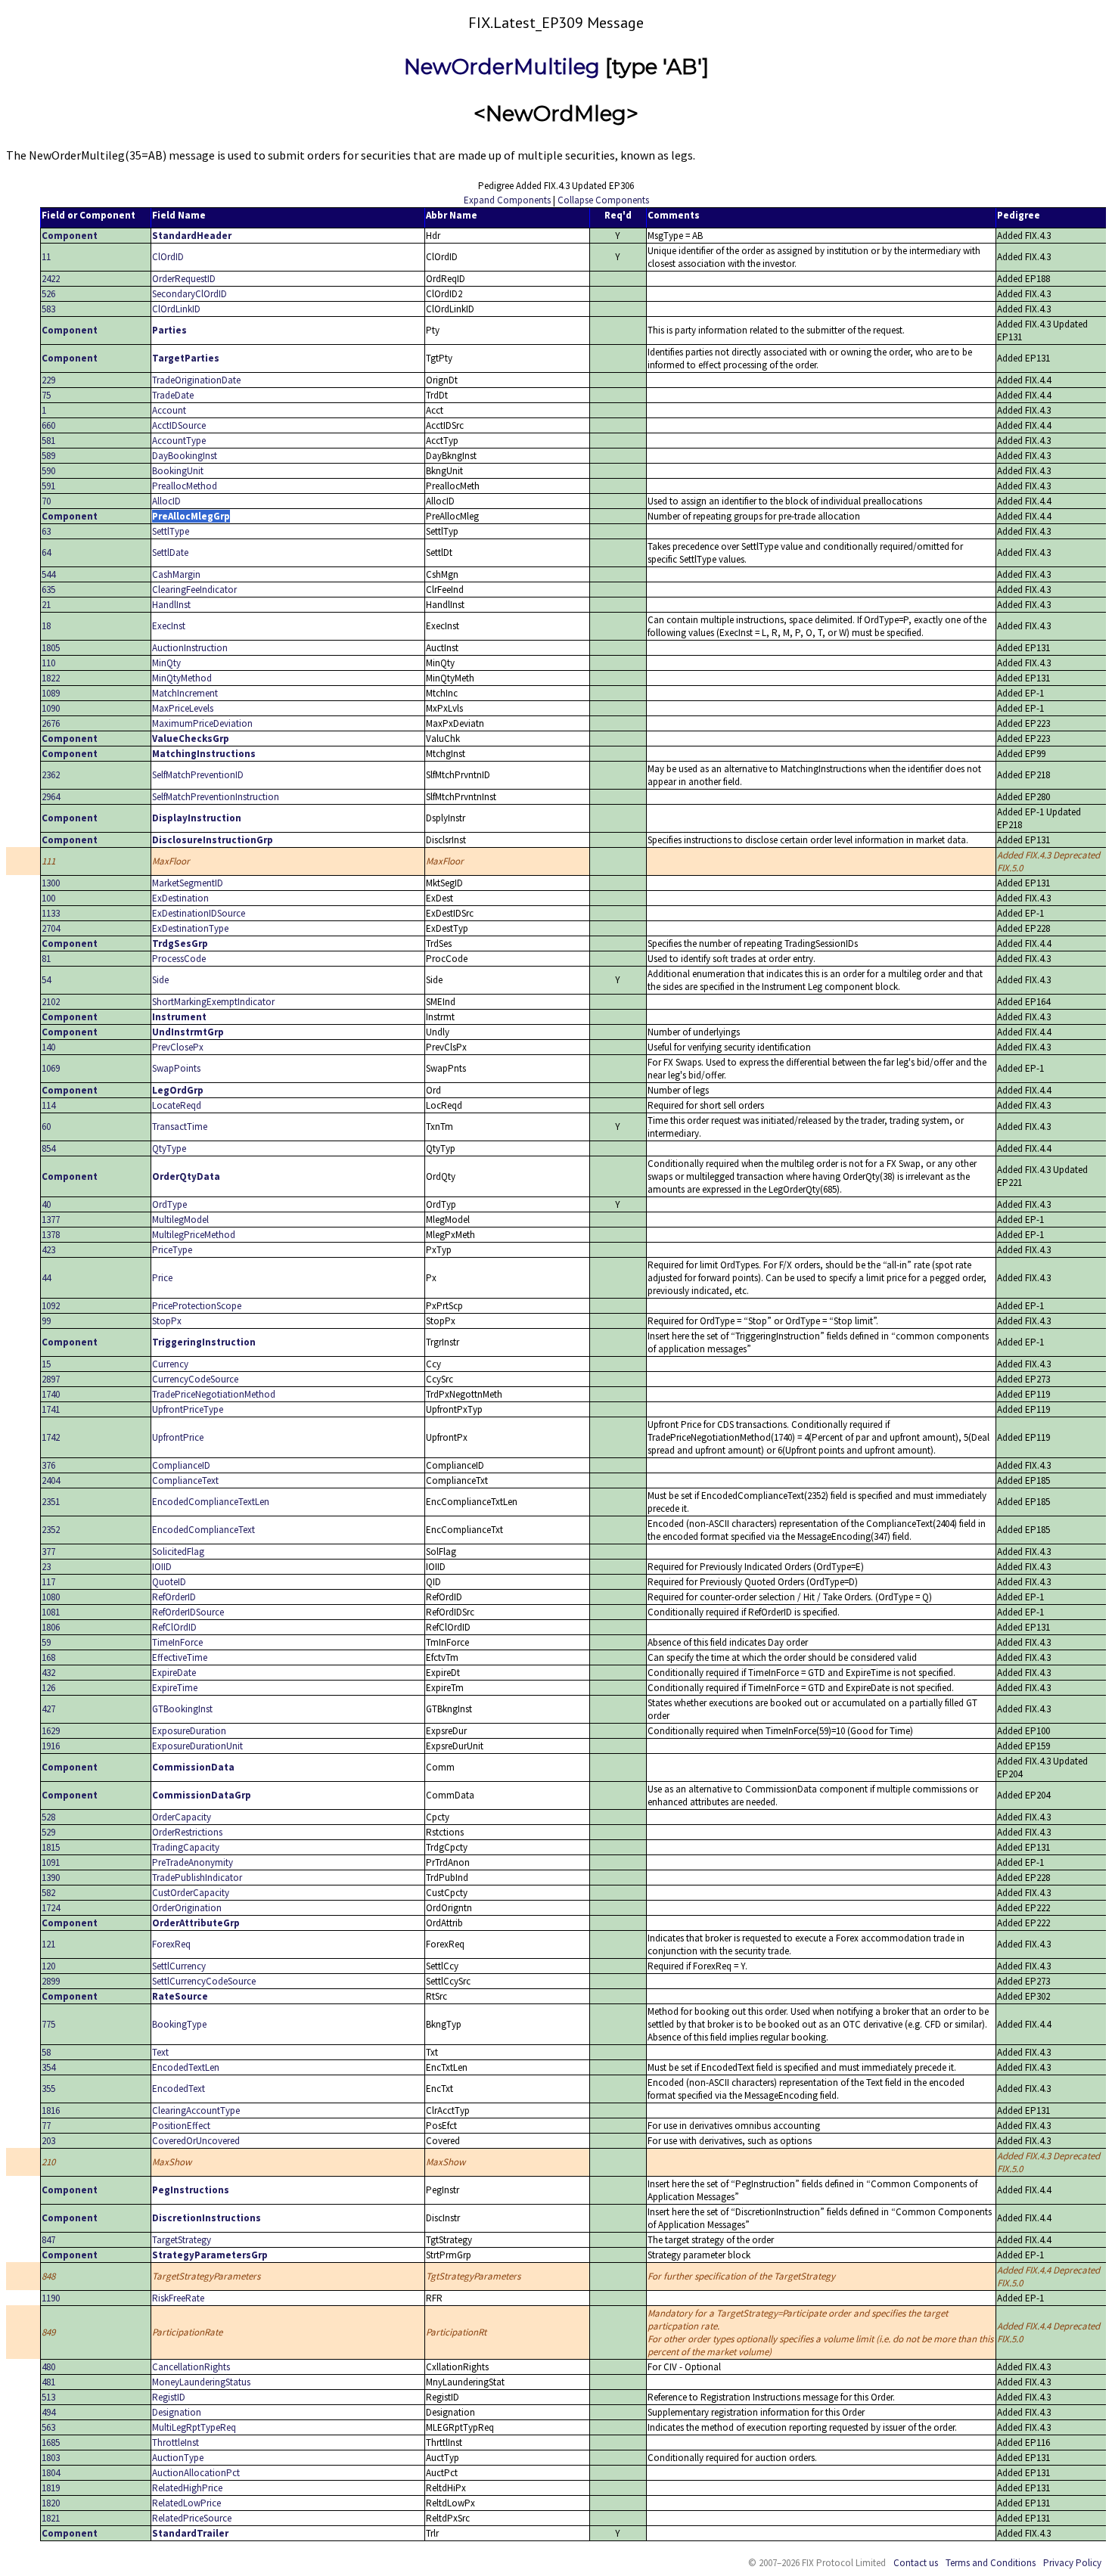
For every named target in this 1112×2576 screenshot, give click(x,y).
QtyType (169, 1148)
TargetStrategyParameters (206, 2276)
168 (48, 1657)
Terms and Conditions (991, 2563)
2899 (51, 1981)
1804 (51, 2473)
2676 (51, 723)
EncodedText (179, 2089)
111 (48, 861)
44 (46, 1278)
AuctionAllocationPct (196, 2473)
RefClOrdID (174, 1627)
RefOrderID (174, 1597)
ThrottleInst (175, 2443)
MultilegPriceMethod (194, 1235)
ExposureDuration (189, 1731)
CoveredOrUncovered (196, 2141)
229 (48, 380)
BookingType (179, 2024)
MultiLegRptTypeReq (194, 2427)
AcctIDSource (179, 425)
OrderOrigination (187, 1908)
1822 (51, 678)
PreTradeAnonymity (193, 1862)
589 (48, 456)
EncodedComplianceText (203, 1530)
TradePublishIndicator (197, 1878)
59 (46, 1642)
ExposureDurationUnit (197, 1746)
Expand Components (507, 200)
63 (46, 531)
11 (46, 257)
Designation (177, 2412)
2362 (51, 775)
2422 (51, 279)
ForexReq (171, 1944)
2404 (51, 1480)
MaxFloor (171, 861)
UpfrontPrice (178, 1437)
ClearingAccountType (196, 2110)
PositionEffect (181, 2126)
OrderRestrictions (187, 1832)
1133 (51, 913)
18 (46, 626)
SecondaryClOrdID (189, 294)
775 (48, 2024)
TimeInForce (177, 1642)
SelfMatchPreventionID (198, 775)
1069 (51, 1068)
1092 (51, 1306)
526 (48, 294)
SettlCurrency (179, 1966)
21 (46, 605)
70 (46, 501)
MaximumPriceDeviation (202, 723)
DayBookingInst (185, 456)
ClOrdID (168, 257)
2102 (51, 1002)
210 (48, 2162)
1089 (51, 693)
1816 (51, 2110)
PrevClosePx (178, 1047)
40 (46, 1204)
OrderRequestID (184, 279)
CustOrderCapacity (191, 1893)
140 (48, 1047)
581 (48, 441)
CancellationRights (191, 2367)
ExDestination (180, 898)
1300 (51, 883)
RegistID (169, 2397)
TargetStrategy (182, 2240)
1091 (51, 1862)
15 (46, 1364)
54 (46, 980)
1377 (51, 1220)
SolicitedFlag (178, 1552)
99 (46, 1321)
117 (48, 1582)
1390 (51, 1878)
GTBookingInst (182, 1709)
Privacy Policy (1072, 2563)
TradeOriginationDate (196, 380)
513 (48, 2397)
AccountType (179, 441)
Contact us (916, 2563)
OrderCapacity (182, 1817)
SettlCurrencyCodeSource (204, 1981)
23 (46, 1567)
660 (48, 425)
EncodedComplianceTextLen (211, 1502)
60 (46, 1127)
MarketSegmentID (188, 883)
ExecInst (169, 626)
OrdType (169, 1204)
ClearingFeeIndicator (194, 590)
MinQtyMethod (182, 678)
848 (48, 2276)
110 (48, 663)
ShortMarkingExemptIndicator (213, 1002)
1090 (51, 708)
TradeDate (173, 395)
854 (48, 1148)
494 (48, 2412)
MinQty (166, 663)
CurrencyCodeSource (195, 1379)
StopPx (167, 1321)
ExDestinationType (190, 928)
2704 (51, 928)
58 (46, 2052)
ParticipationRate (187, 2332)
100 (48, 898)
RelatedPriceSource (192, 2518)
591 (48, 486)
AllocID (166, 501)
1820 (51, 2503)
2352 (51, 1530)
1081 (51, 1612)
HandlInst (171, 605)
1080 (51, 1597)
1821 (51, 2518)
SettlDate (170, 552)
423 (48, 1250)
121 (48, 1944)
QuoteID (169, 1582)
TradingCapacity (186, 1847)
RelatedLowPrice (186, 2503)
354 (48, 2067)
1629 (51, 1731)
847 (48, 2240)
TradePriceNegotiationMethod (214, 1394)
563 (48, 2427)
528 (48, 1817)
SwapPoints (176, 1068)
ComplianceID (181, 1465)
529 (48, 1832)
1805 (51, 648)
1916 (51, 1746)
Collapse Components (603, 200)
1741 (51, 1409)
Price (162, 1278)
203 (48, 2141)
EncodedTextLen (186, 2067)
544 (48, 574)
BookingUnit (178, 471)
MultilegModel (180, 1220)
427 (48, 1709)
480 (48, 2367)
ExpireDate (174, 1673)
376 (48, 1465)
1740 (51, 1394)
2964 (51, 797)
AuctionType (178, 2458)
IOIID (162, 1567)
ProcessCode (179, 959)
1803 (51, 2458)
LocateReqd (177, 1105)
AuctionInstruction (190, 648)
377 (48, 1552)
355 (48, 2089)
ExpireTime (175, 1688)
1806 (51, 1627)
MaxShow (172, 2162)
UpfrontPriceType (188, 1409)
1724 (51, 1908)
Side (160, 980)
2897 (51, 1379)
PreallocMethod (185, 486)
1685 (51, 2443)
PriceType (172, 1250)
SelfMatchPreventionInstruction (216, 797)
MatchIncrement (185, 693)
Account (169, 410)
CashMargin (176, 574)
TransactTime (180, 1127)
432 (48, 1673)
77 (46, 2126)
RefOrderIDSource (188, 1612)
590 (48, 471)
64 (46, 552)
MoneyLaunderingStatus (201, 2382)
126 (48, 1688)
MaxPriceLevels (183, 708)
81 (46, 959)
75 (46, 395)
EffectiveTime (180, 1657)
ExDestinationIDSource (199, 913)
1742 (51, 1437)
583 (48, 309)
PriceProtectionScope (197, 1306)
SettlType (171, 531)
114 (48, 1105)
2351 (51, 1502)
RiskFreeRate (178, 2298)
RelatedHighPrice (187, 2488)
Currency (170, 1364)
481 (48, 2382)
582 (48, 1893)
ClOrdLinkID (176, 309)
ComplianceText (185, 1480)
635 (48, 590)
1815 (51, 1847)
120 (48, 1966)
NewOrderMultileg (502, 67)
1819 (51, 2488)
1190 (51, 2298)
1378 (51, 1235)
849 (48, 2332)
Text (160, 2052)
